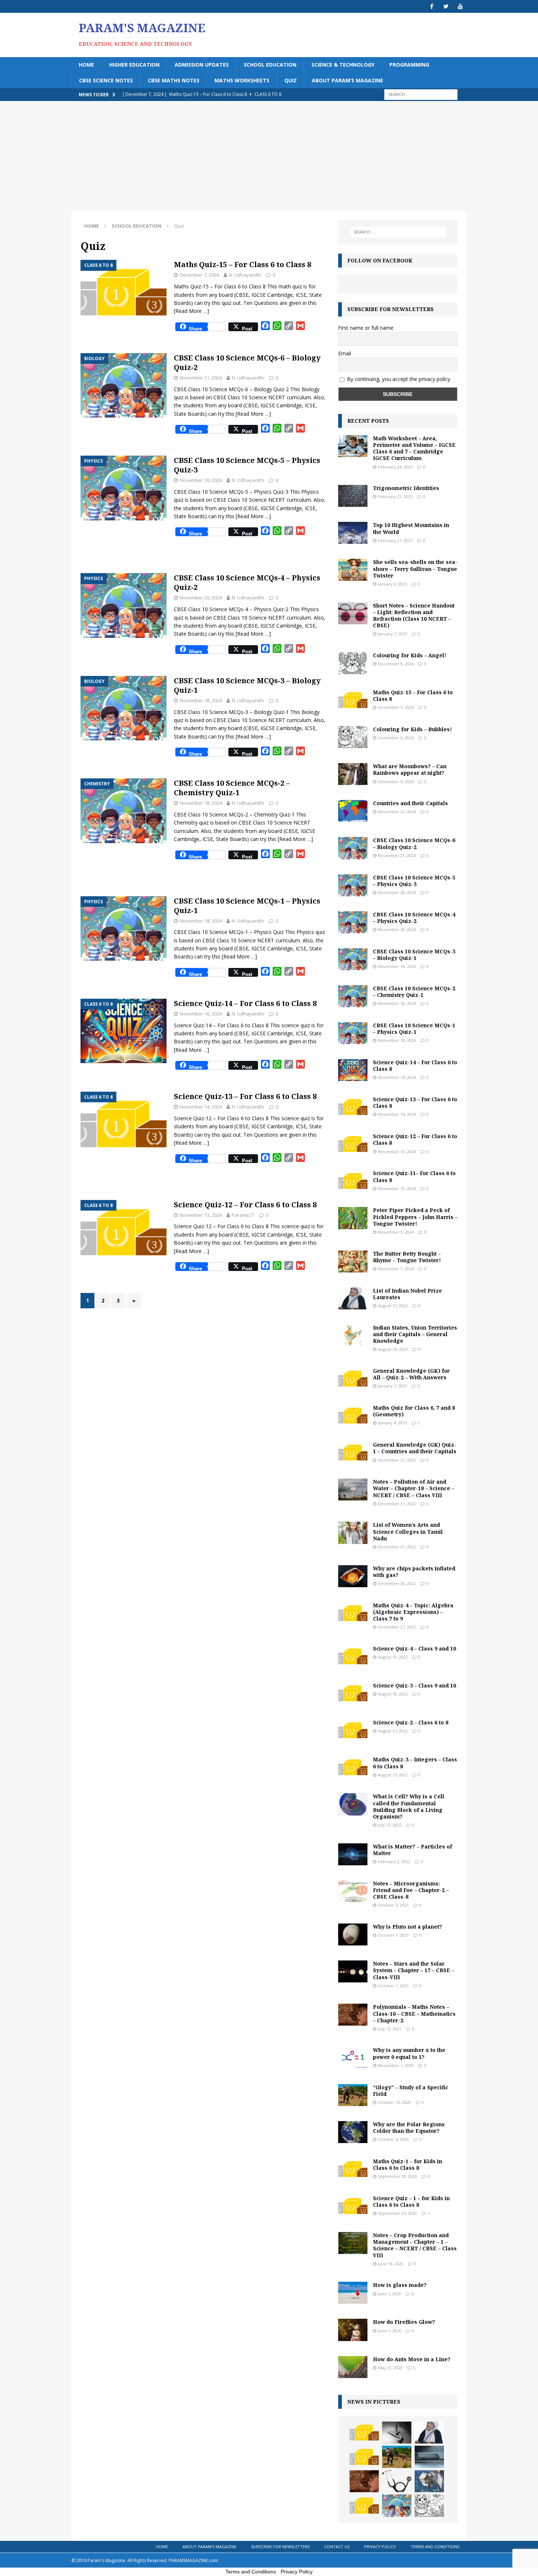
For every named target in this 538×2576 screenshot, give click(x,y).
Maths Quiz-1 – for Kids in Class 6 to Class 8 (408, 2164)
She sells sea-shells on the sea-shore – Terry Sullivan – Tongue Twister (415, 569)
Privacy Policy (380, 2547)
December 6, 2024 (396, 738)
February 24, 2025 (395, 467)
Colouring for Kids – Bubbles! (412, 729)
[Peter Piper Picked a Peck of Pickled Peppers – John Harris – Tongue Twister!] (353, 1218)
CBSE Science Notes (106, 80)
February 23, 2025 (395, 496)
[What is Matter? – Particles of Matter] (353, 1854)
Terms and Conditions (435, 2547)
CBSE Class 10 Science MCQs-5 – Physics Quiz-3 (247, 465)
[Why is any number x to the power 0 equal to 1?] (353, 2058)
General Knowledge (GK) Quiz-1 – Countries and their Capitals (415, 1448)
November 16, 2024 (201, 1014)
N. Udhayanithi (245, 275)
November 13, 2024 (201, 1215)
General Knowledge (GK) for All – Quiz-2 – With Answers (411, 1374)
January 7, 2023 (393, 1386)
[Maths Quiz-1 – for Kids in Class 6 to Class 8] (353, 2169)
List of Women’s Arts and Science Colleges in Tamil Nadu (408, 1531)
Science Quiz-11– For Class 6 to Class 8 (414, 1176)
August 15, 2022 (393, 1775)
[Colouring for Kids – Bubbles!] (353, 737)
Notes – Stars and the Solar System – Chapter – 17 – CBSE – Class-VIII (414, 1970)
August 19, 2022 (393, 1657)
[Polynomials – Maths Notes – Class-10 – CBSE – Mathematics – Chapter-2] (353, 2015)
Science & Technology (343, 65)
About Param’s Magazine (348, 80)
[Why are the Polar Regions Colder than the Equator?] (353, 2132)
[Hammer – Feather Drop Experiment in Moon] (397, 2433)
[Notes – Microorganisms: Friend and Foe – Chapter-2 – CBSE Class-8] (353, 1891)
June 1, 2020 (390, 2294)
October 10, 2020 (395, 2102)
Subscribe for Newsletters (280, 2547)
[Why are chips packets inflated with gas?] (353, 1576)
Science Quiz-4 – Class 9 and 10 (414, 1648)
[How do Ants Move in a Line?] (353, 2367)
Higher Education (134, 65)
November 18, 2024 (201, 700)
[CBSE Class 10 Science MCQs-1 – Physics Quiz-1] (353, 1033)
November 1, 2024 (396, 1269)
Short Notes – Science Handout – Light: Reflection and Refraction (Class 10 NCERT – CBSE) (414, 616)
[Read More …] (191, 311)
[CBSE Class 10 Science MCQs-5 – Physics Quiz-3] (353, 885)
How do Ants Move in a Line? (412, 2359)
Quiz (291, 80)
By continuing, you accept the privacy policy (399, 379)
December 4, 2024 (396, 782)
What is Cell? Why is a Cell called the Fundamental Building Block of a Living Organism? (409, 1806)
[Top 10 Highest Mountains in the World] (353, 533)
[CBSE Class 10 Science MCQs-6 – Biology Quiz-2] (353, 848)
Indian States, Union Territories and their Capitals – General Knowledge (415, 1334)
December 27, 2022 (397, 1627)
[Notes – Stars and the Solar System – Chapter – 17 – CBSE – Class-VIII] (353, 1971)
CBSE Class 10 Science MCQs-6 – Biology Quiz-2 (247, 362)
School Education (270, 65)
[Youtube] (460, 6)
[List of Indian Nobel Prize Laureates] (353, 1298)
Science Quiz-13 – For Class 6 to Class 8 (245, 1096)
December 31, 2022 (397, 1460)
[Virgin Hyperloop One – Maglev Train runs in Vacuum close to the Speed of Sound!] (429, 2457)
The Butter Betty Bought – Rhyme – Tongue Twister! (407, 1257)
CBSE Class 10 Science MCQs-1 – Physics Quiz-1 (247, 906)
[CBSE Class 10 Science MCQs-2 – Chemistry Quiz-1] (353, 996)
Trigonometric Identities (406, 488)
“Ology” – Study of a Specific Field (411, 2091)
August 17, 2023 (393, 1306)
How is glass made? (400, 2285)
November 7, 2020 (396, 2065)
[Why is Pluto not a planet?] (353, 1934)
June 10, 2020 (391, 2264)
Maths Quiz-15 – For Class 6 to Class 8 (242, 264)
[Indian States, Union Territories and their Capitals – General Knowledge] (353, 1335)
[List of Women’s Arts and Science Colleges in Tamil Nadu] (353, 1533)
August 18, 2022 (393, 1694)
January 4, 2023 (393, 1423)
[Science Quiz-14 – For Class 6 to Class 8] (353, 1070)
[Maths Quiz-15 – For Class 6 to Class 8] (353, 700)
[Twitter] (446, 6)
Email (345, 353)
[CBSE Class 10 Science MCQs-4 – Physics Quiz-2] (353, 922)
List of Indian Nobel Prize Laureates (408, 1294)
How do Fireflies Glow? (404, 2322)
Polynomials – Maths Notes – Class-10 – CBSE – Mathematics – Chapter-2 (414, 2013)
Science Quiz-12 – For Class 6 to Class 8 (245, 1205)
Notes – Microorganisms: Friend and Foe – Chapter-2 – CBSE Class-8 (411, 1890)
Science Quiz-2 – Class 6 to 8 (411, 1722)
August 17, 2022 (393, 1731)
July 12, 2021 (390, 2029)
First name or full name (366, 328)
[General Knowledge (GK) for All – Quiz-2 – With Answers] (353, 1379)
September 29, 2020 (397, 2176)
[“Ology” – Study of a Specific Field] (353, 2095)
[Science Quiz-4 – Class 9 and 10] (353, 1656)
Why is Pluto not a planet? (408, 1927)
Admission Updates (202, 65)
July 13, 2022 (390, 1825)
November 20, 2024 (201, 480)
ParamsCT (243, 1215)
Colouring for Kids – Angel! (410, 655)
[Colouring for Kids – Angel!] (353, 663)
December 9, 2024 (396, 664)
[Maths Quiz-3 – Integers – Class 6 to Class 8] (353, 1767)
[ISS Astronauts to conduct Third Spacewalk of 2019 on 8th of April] (429, 2481)
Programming (409, 65)
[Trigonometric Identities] (353, 496)
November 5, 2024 (396, 1232)
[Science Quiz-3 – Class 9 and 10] (353, 1693)
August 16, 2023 (393, 1349)
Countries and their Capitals (410, 803)
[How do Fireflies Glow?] (353, 2330)
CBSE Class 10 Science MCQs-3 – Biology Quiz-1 (247, 685)
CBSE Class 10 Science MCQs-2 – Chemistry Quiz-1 (232, 788)
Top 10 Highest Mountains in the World (411, 528)
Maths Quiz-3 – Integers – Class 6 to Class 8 (415, 1763)
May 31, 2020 (390, 2368)
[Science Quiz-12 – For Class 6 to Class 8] (353, 1144)
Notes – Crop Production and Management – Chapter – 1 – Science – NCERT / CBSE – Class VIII (415, 2245)
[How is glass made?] (353, 2293)
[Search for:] (421, 94)
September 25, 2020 (397, 2213)
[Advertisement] (269, 156)
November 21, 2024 (201, 378)
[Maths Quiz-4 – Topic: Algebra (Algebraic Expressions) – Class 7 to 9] (353, 1613)
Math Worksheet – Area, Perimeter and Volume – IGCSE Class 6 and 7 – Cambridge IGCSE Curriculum (414, 448)
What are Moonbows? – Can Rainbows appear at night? (410, 769)
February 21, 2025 (395, 540)
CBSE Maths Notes (174, 80)
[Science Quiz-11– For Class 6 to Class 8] (353, 1181)
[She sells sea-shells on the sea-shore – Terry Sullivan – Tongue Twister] (353, 570)
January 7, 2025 (393, 634)
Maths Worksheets (242, 80)
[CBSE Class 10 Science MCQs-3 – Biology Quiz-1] (353, 959)
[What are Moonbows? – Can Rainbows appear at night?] (353, 774)
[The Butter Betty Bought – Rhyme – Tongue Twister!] (353, 1261)
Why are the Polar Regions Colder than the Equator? (409, 2128)
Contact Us (337, 2547)
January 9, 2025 (393, 584)
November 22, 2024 (397, 812)
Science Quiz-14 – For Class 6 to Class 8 (245, 1003)
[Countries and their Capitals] (353, 811)
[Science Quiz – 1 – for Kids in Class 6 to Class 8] (353, 2206)
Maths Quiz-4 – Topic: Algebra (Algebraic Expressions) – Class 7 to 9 (413, 1612)
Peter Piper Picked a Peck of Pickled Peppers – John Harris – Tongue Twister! (415, 1217)
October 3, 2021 (393, 1905)
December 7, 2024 (199, 275)
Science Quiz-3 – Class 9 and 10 (414, 1685)
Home (86, 65)
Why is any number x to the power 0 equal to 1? (409, 2053)
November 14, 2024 (201, 1107)
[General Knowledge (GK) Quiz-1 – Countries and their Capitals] (353, 1452)
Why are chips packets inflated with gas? (414, 1572)
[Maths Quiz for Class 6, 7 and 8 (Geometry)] (353, 1416)
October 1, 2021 (393, 1935)
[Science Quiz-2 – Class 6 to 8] (353, 1730)
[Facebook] (432, 6)
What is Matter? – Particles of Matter (412, 1850)
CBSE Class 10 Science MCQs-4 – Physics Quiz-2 (247, 582)
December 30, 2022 (397, 1583)
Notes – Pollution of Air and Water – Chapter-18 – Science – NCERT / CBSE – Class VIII (414, 1488)
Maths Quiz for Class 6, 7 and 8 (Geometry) (414, 1411)
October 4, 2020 (393, 2139)
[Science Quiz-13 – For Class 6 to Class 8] (353, 1107)
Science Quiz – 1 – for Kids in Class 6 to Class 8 (411, 2201)
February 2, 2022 (394, 1861)
